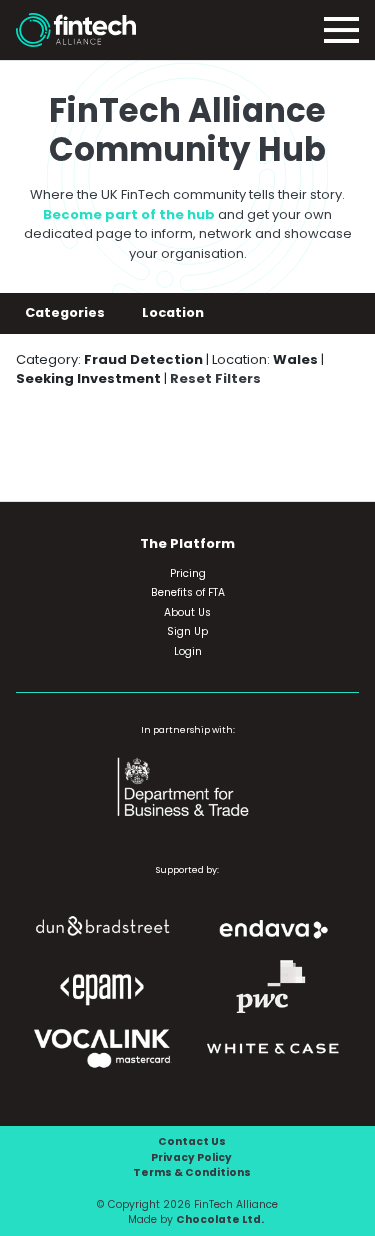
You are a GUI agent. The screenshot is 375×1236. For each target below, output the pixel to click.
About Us (187, 612)
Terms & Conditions (192, 1172)
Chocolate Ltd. (220, 1219)
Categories (66, 312)
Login (188, 651)
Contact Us (192, 1141)
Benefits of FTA (188, 592)
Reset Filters (215, 378)
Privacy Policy (191, 1157)
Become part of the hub (129, 214)
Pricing (188, 573)
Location (174, 312)
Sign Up (187, 631)
